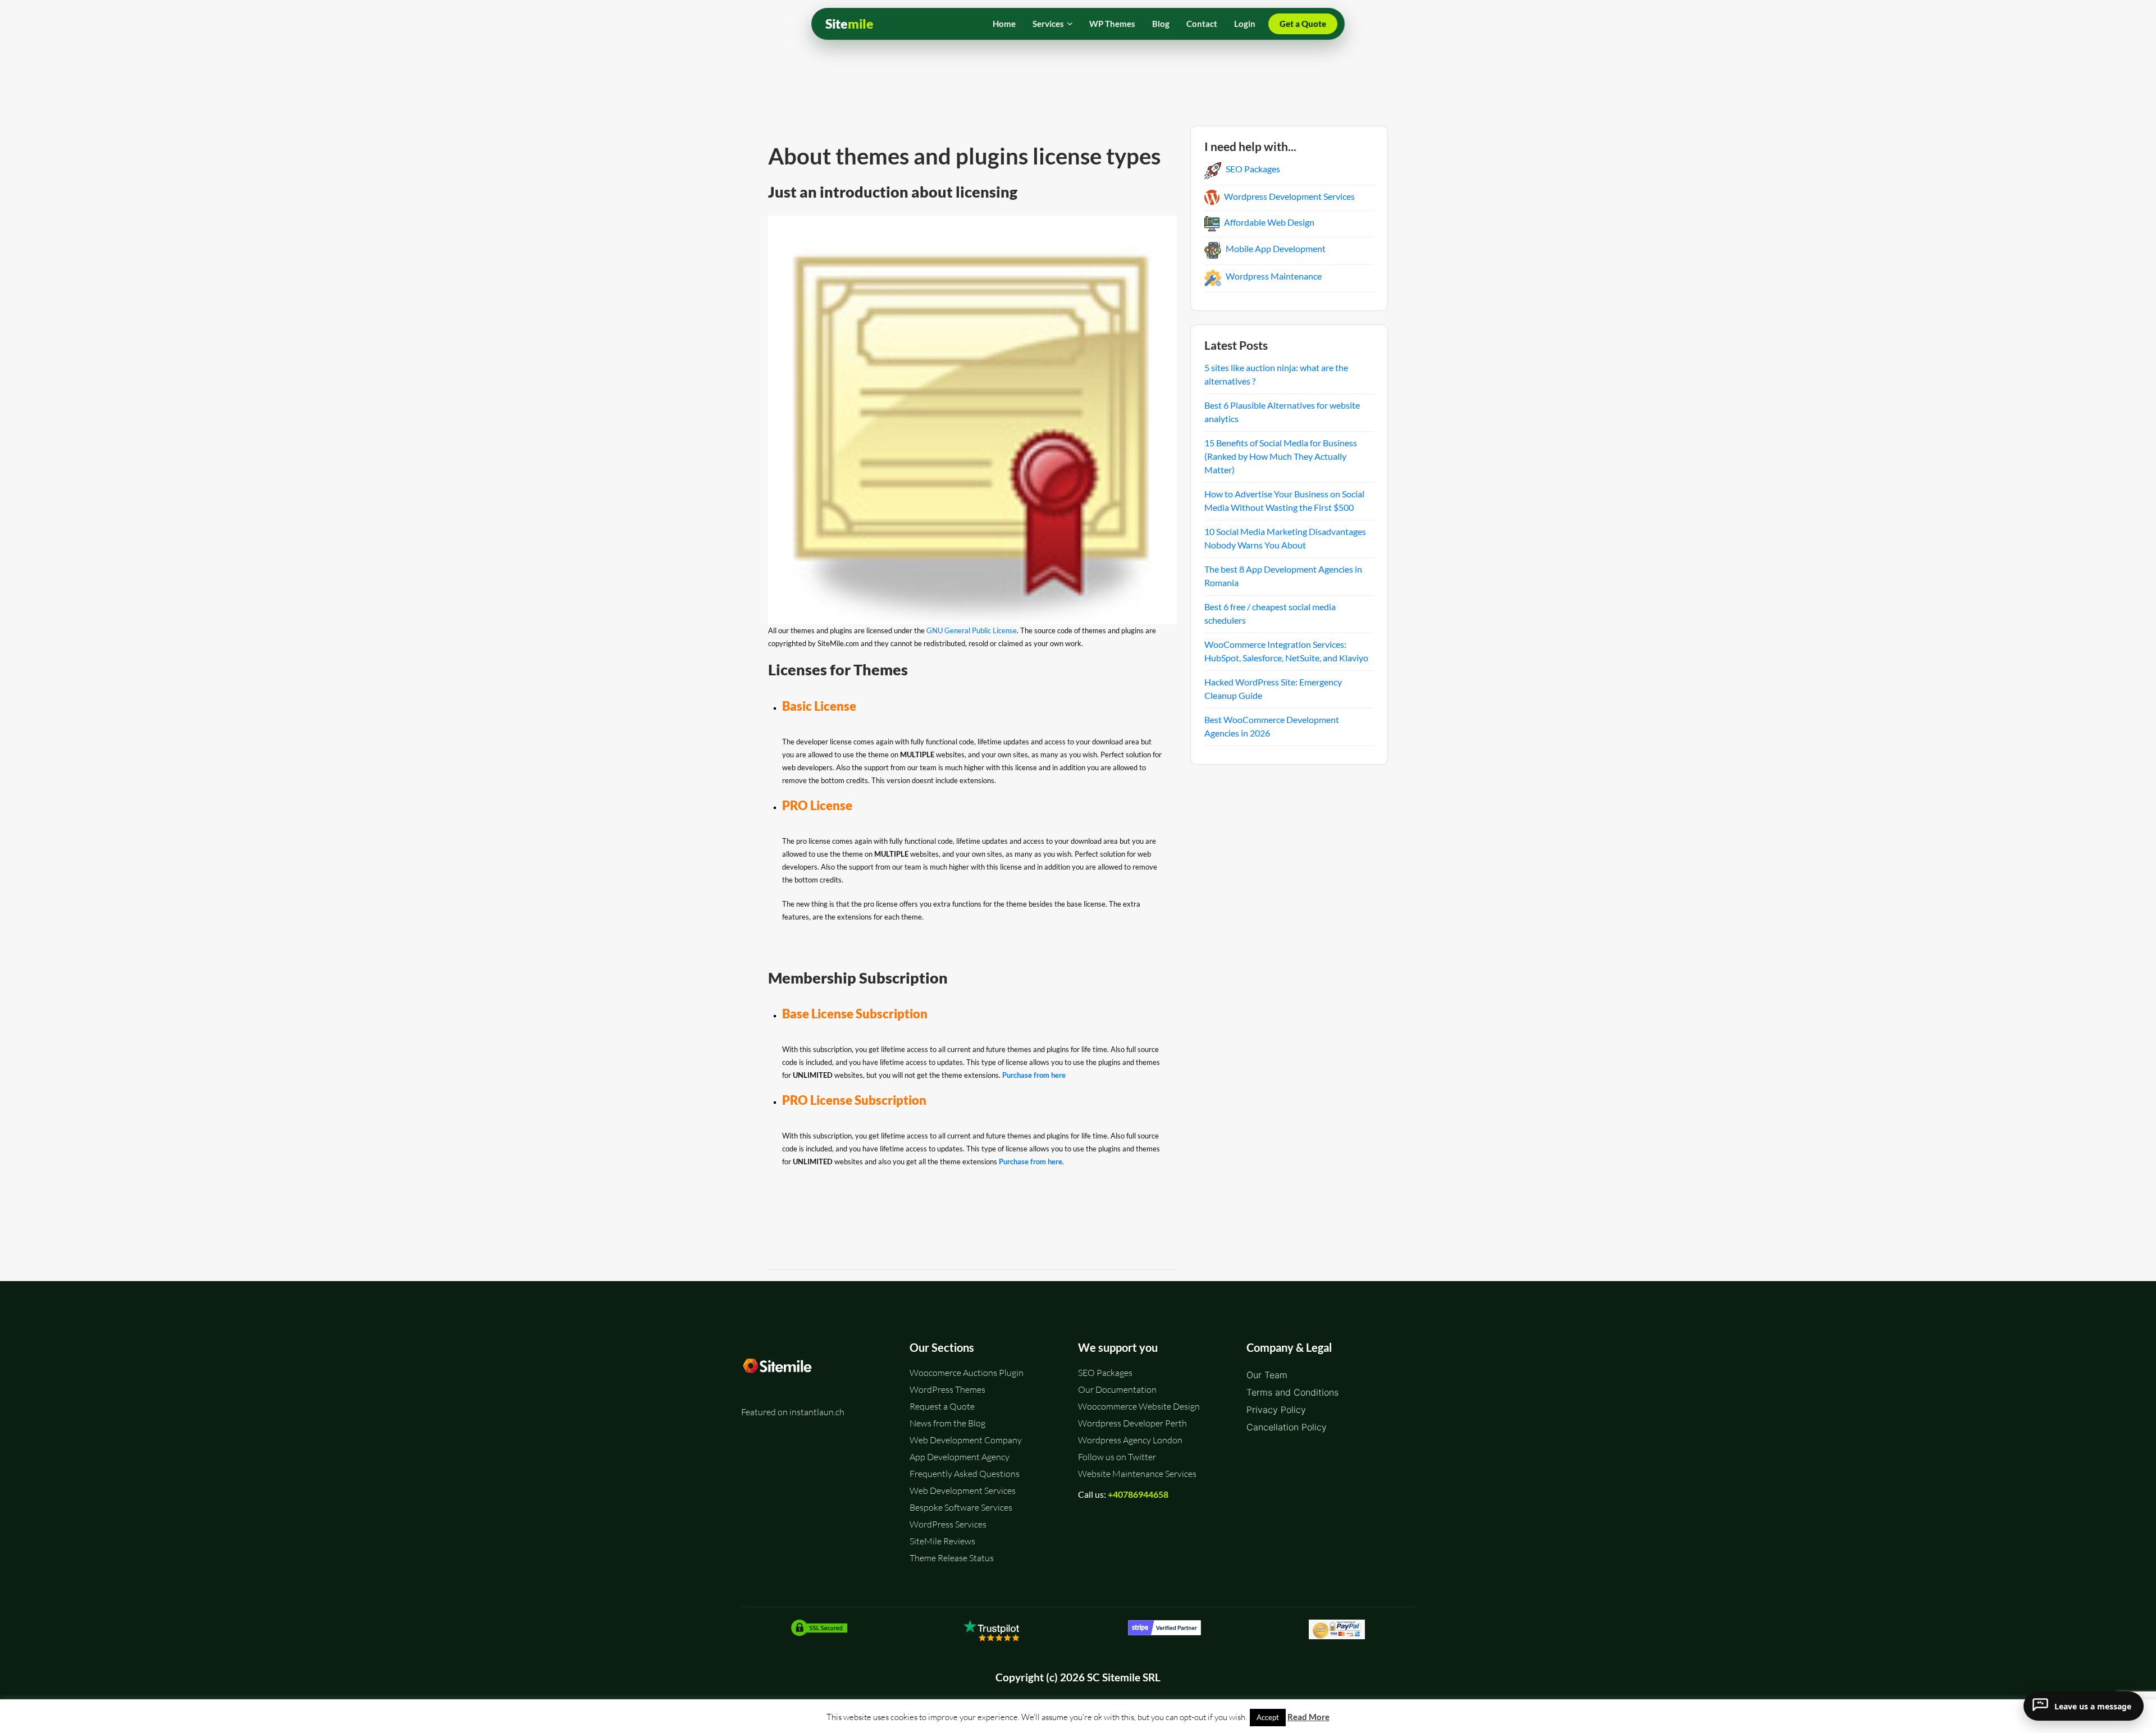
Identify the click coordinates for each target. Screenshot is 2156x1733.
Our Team (1267, 1375)
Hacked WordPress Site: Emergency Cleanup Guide (1273, 689)
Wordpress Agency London (1130, 1440)
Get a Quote (1303, 24)
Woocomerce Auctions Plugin (967, 1373)
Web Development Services (963, 1490)
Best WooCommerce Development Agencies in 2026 (1272, 726)
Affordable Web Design (1269, 222)
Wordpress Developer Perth (1132, 1423)
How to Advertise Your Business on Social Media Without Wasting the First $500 (1284, 500)
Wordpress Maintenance (1274, 276)
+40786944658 (1138, 1494)
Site (849, 24)
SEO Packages (1253, 169)
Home (1004, 24)
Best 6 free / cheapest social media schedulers (1270, 613)
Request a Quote (942, 1406)
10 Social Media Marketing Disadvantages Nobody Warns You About (1285, 538)
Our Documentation (1117, 1389)
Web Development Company (966, 1440)
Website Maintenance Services (1137, 1474)
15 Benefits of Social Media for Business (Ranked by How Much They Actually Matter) (1281, 456)
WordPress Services (948, 1524)
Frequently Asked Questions (965, 1474)
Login (1245, 24)
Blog (1161, 24)
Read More (1308, 1717)
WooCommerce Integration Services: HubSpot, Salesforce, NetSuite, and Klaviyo (1286, 651)
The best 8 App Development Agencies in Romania (1283, 576)
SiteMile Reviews (942, 1541)
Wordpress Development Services (1289, 196)
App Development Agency (960, 1457)
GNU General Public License (972, 630)
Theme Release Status (952, 1558)
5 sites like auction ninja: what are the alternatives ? (1276, 374)
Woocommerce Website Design (1139, 1406)
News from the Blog (947, 1423)
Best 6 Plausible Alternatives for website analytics (1282, 412)
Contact (1202, 24)
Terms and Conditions (1292, 1392)
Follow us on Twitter (1117, 1457)
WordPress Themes (947, 1389)
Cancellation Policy (1287, 1427)
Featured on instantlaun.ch (793, 1412)
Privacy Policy (1276, 1410)
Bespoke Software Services (961, 1507)
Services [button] (1048, 24)
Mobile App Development (1276, 248)
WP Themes (1112, 24)
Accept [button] (1268, 1717)
